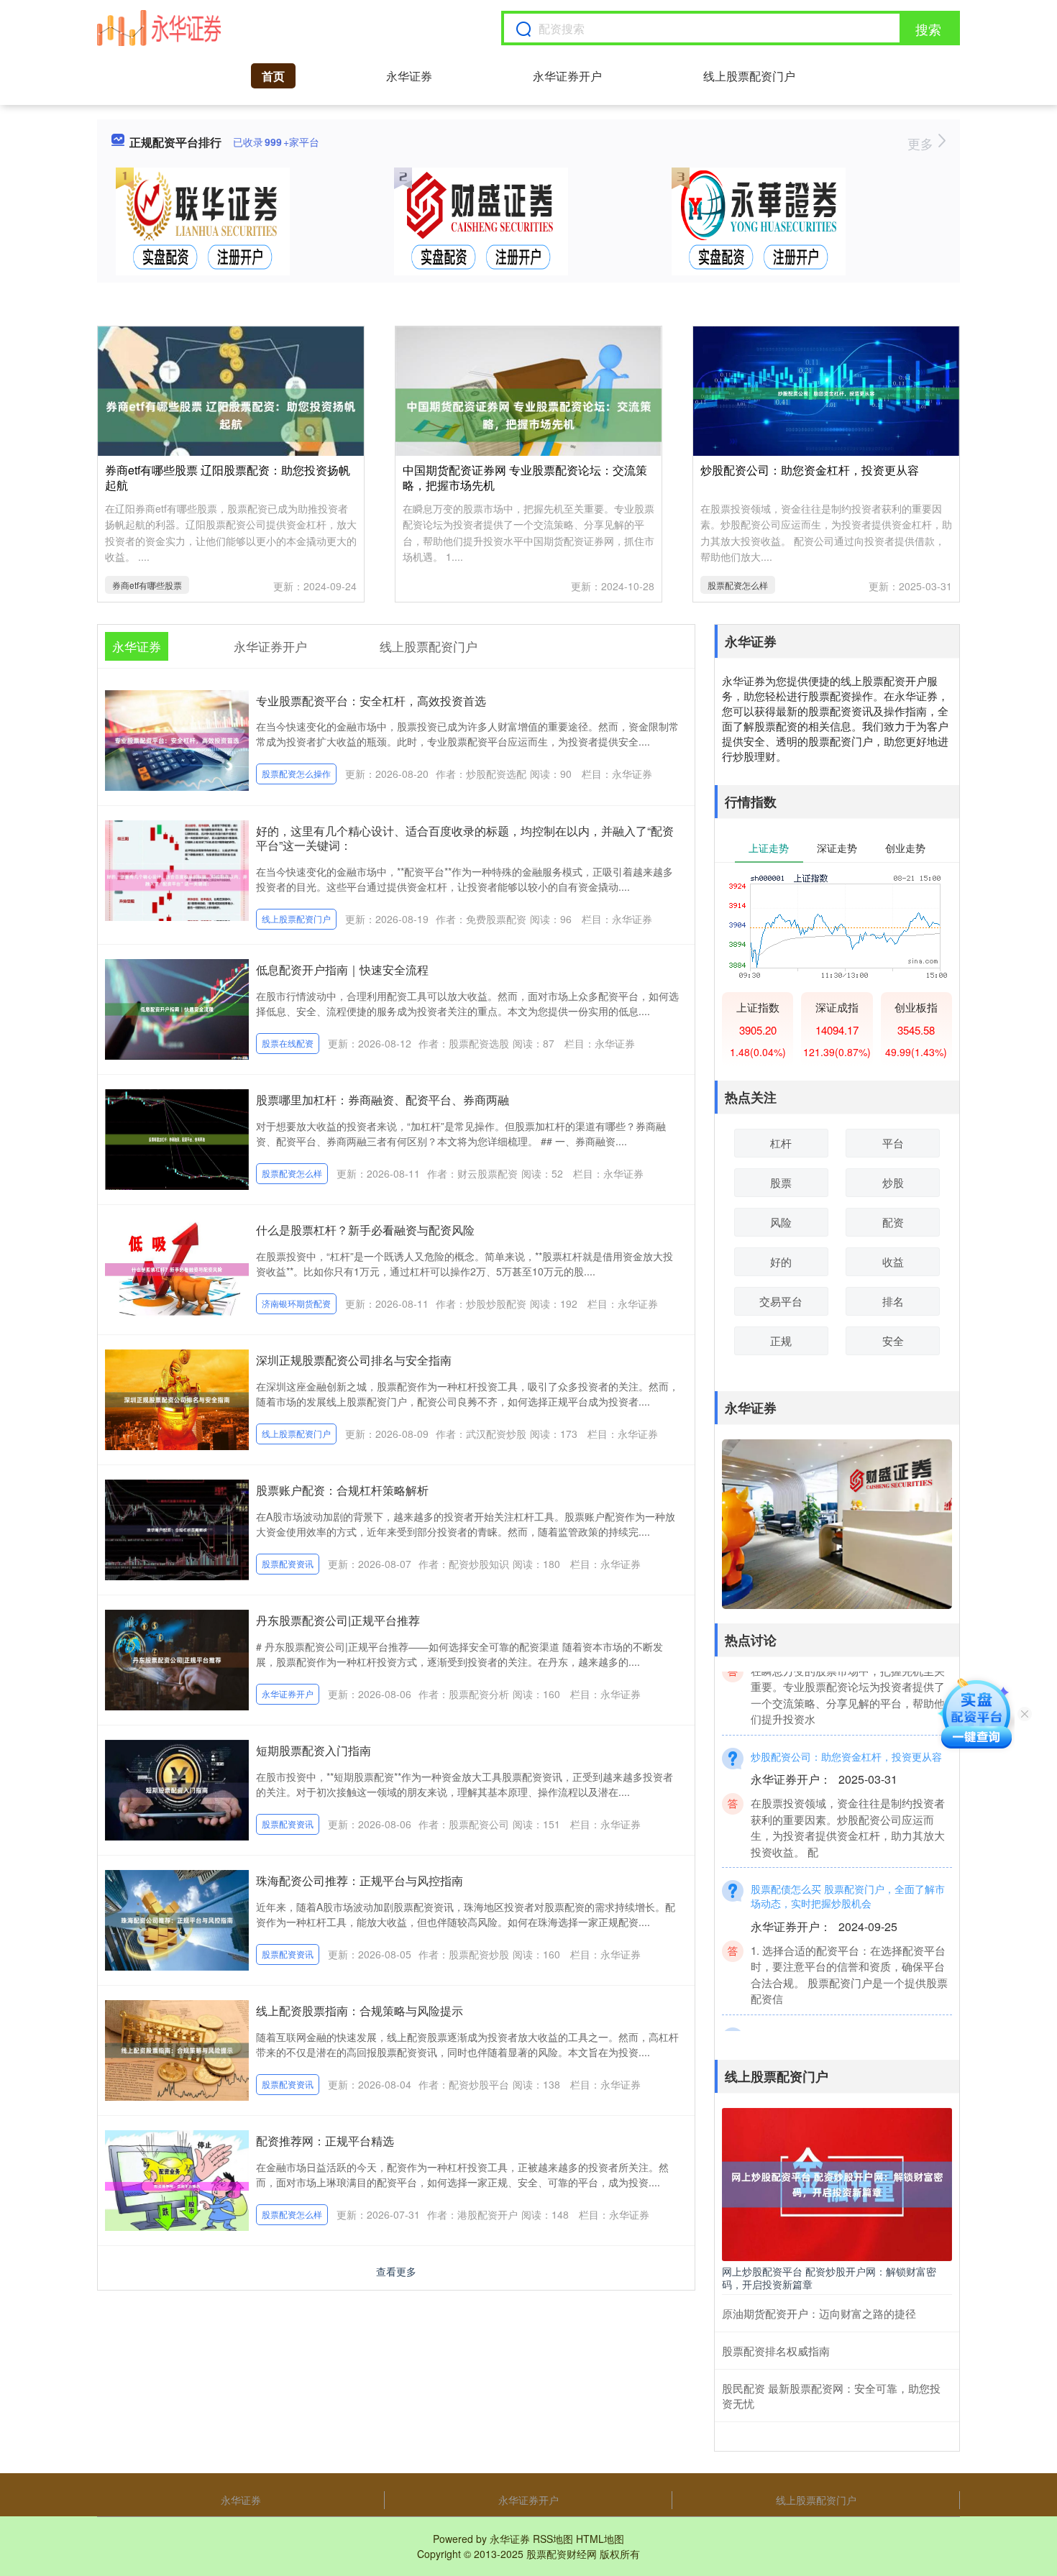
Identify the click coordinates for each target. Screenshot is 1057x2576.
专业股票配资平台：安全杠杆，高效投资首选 (371, 701)
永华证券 (409, 76)
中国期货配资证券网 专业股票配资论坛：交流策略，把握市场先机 (525, 477)
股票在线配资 (288, 1043)
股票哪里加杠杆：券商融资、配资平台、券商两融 (383, 1100)
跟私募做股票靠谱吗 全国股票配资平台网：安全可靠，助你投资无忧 (848, 2017)
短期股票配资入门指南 (314, 1750)
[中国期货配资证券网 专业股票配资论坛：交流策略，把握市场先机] (528, 413)
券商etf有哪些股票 (147, 585)
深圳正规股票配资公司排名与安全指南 (354, 1360)
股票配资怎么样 (738, 585)
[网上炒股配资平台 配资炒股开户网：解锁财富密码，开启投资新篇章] (837, 2183)
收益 (893, 1261)
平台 (893, 1143)
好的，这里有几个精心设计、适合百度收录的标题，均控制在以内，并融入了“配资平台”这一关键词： (465, 838)
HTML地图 (600, 2539)
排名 (893, 1301)
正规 (781, 1340)
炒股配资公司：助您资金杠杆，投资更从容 (810, 470)
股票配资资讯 (288, 1563)
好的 (781, 1261)
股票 (781, 1182)
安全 (893, 1340)
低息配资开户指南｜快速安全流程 (342, 970)
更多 (922, 143)
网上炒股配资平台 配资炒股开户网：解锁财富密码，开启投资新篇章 (829, 2278)
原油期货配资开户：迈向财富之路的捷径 (819, 2313)
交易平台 (781, 1301)
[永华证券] (159, 28)
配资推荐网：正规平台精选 (325, 2141)
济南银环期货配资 (296, 1303)
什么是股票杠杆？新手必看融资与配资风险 (365, 1230)
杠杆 (781, 1143)
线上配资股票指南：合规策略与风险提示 (360, 2011)
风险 (781, 1222)
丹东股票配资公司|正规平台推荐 (338, 1620)
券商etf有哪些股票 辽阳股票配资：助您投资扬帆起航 (228, 477)
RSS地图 (553, 2539)
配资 (893, 1222)
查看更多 (396, 2271)
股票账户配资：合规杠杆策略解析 (342, 1490)
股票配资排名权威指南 (776, 2351)
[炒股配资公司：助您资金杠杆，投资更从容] (826, 392)
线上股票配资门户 (749, 76)
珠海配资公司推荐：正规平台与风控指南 (360, 1880)
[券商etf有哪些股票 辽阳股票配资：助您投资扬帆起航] (231, 413)
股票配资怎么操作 (296, 773)
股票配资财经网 (562, 2554)
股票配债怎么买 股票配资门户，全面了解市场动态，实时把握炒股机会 (848, 1869)
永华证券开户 (567, 76)
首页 (273, 76)
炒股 (893, 1182)
